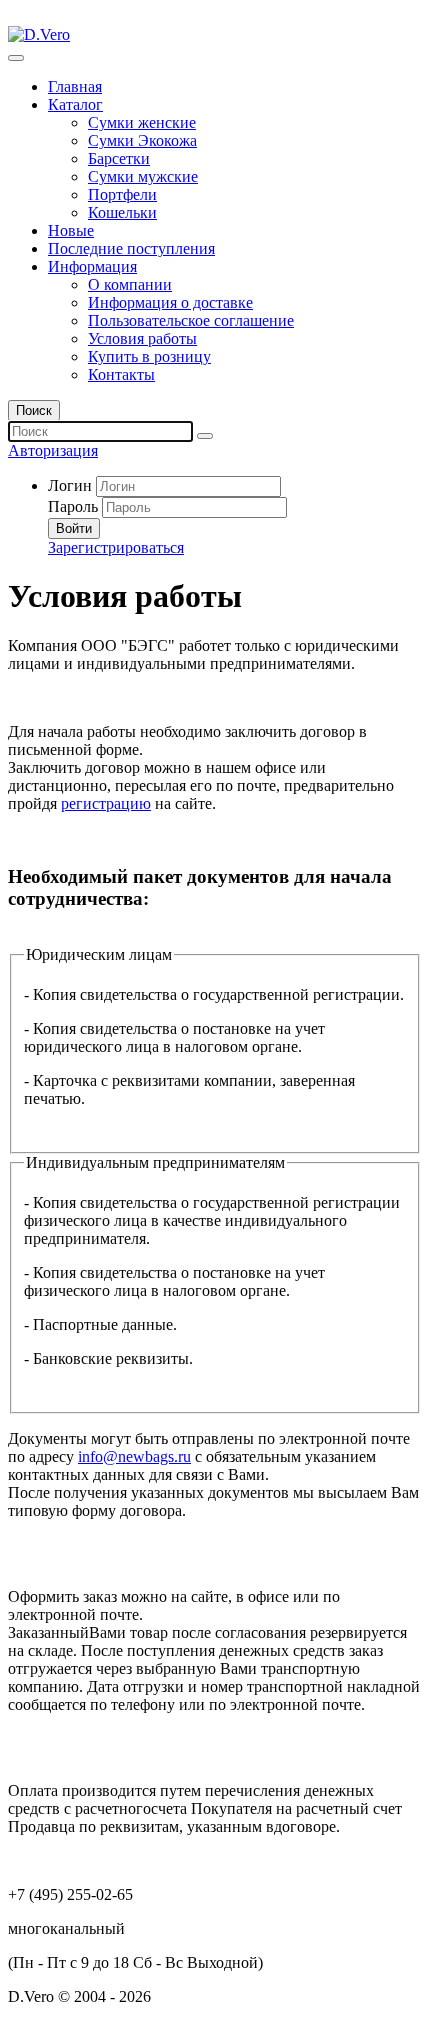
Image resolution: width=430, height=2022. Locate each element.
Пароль (73, 506)
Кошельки (122, 212)
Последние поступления (131, 248)
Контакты (121, 374)
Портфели (122, 194)
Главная (75, 86)
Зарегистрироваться (116, 547)
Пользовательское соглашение (191, 320)
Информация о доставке (170, 302)
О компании (130, 284)
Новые (71, 230)
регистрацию (106, 803)
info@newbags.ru (134, 1456)
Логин (70, 485)
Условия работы (142, 338)
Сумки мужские (143, 176)
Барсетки (119, 158)
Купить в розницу (149, 356)
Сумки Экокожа (142, 140)
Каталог (75, 104)
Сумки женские (142, 122)
